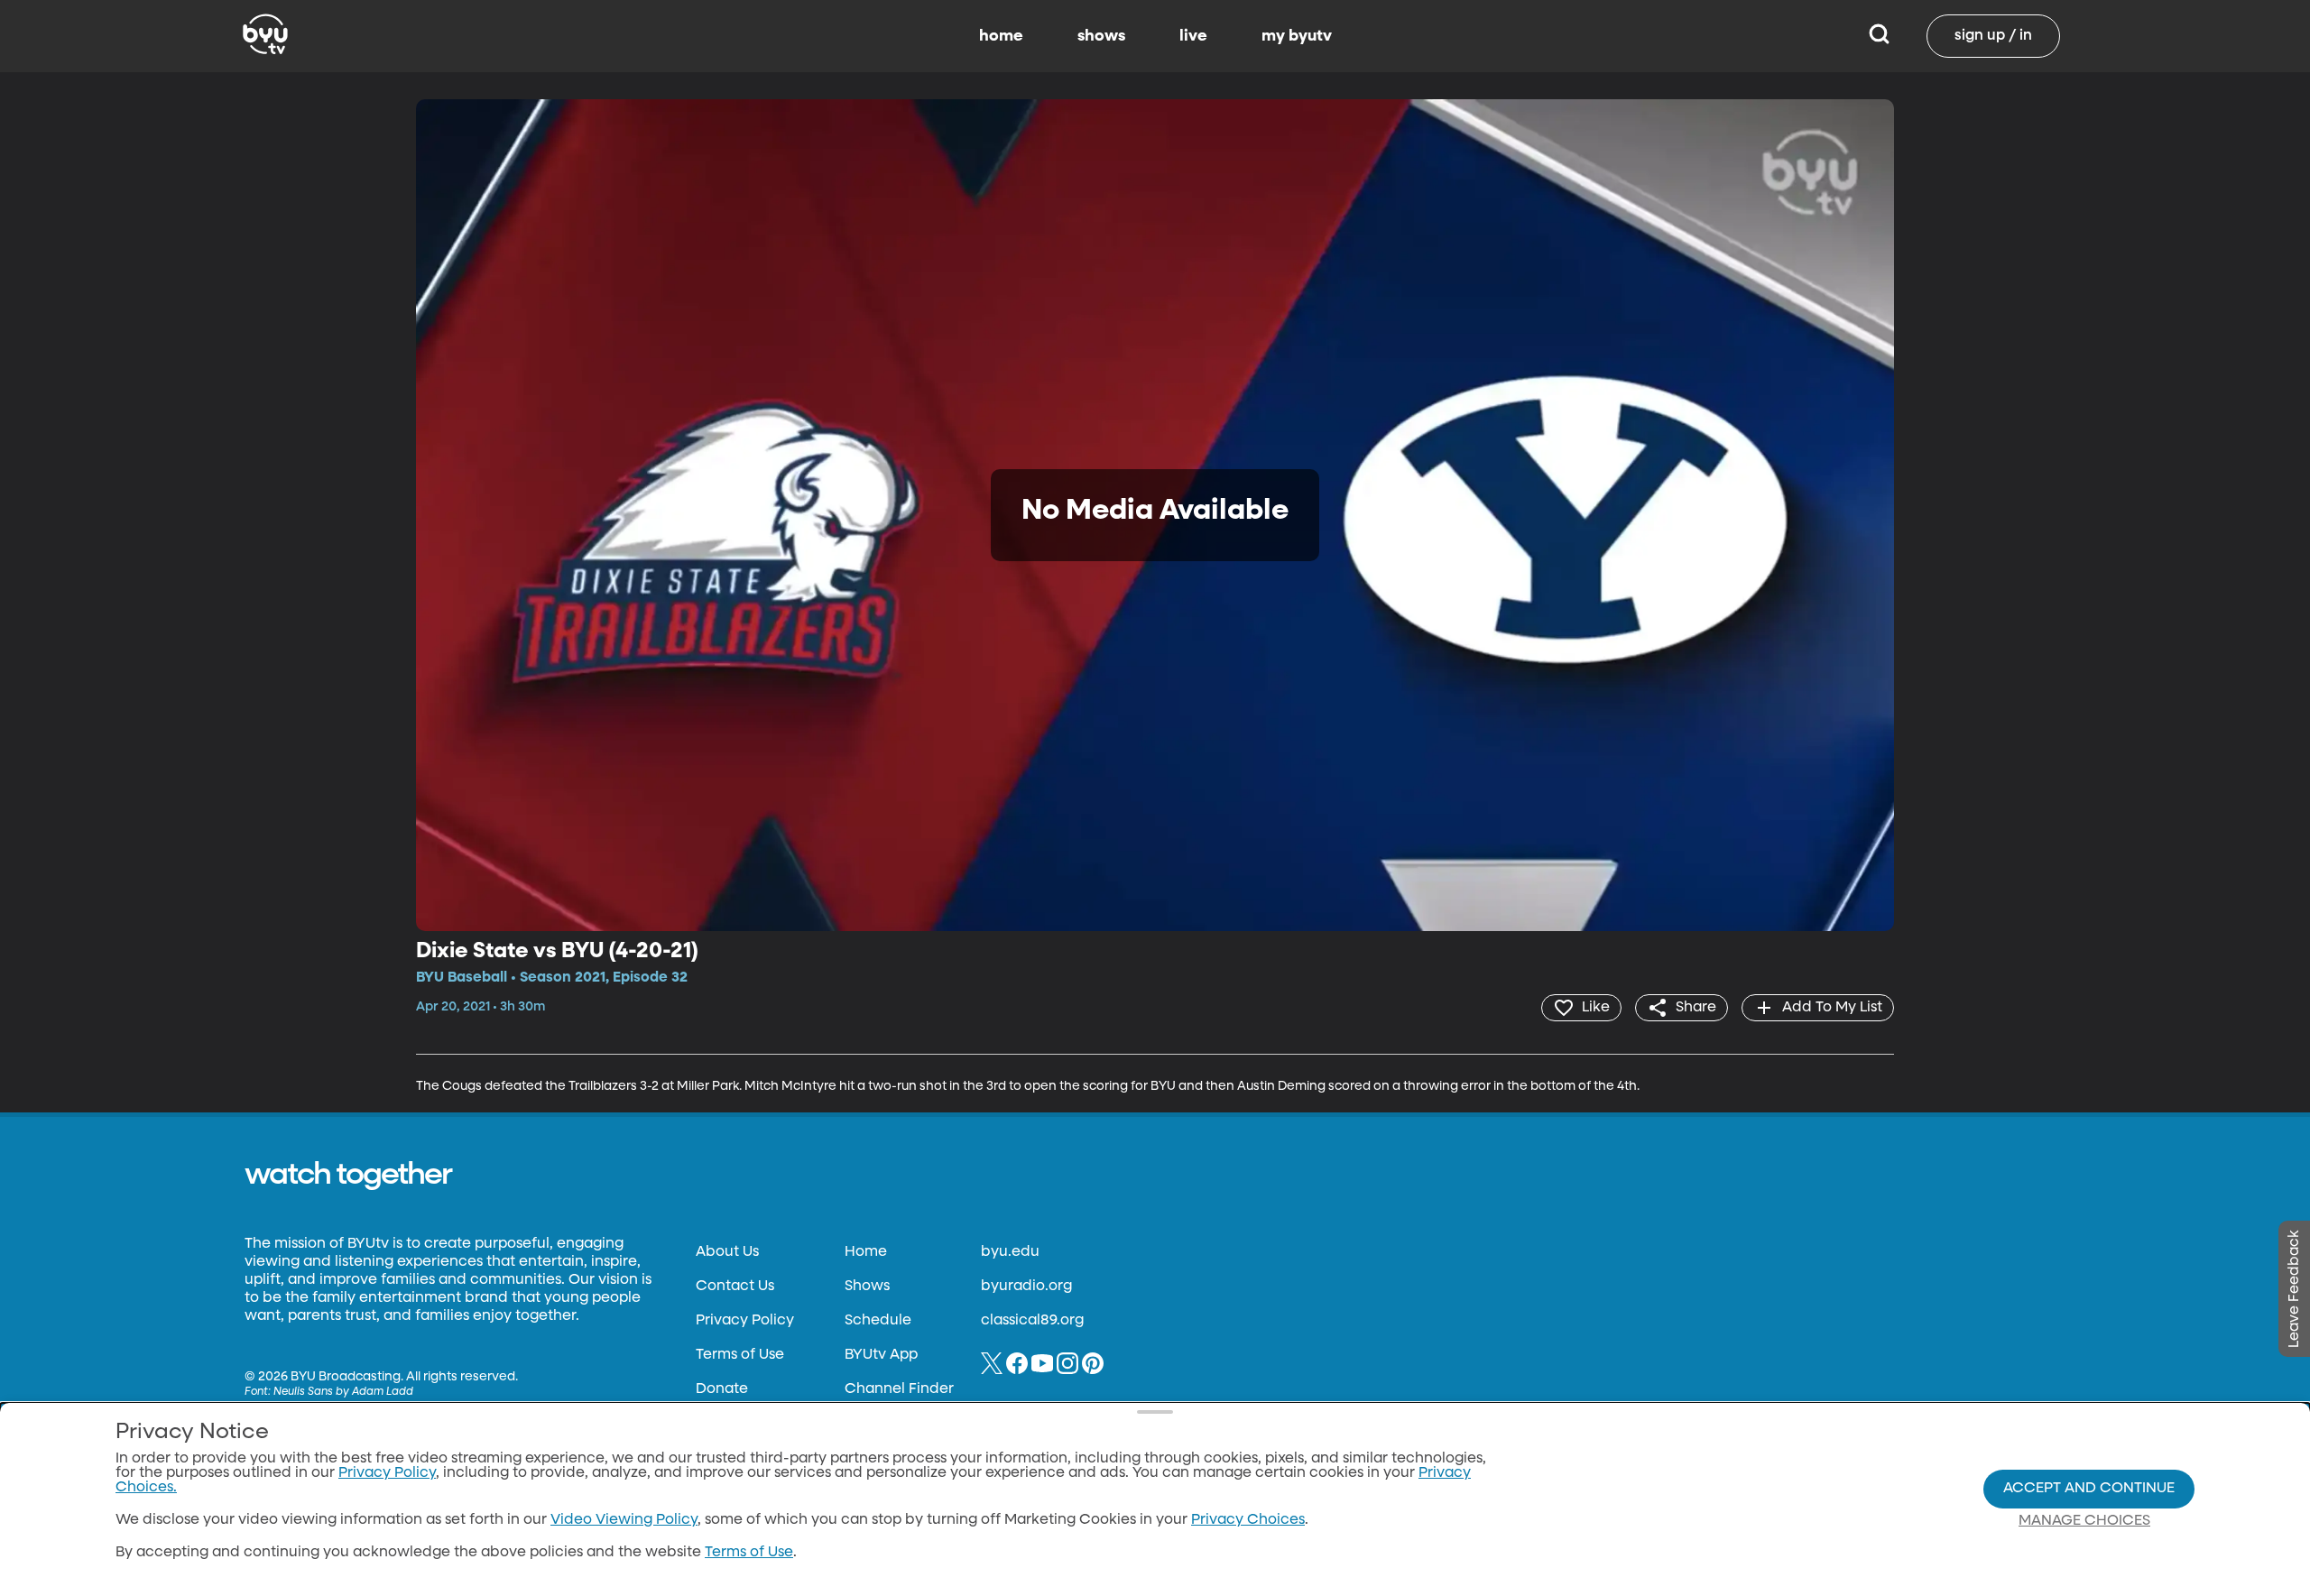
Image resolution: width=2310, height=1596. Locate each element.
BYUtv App (881, 1355)
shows (1101, 36)
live (1193, 36)
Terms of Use (740, 1355)
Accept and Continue (2089, 1489)
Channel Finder (899, 1389)
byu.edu (1010, 1252)
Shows (867, 1287)
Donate (722, 1389)
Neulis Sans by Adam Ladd (343, 1392)
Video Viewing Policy (624, 1520)
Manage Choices (2084, 1521)
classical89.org (1032, 1321)
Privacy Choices (1248, 1520)
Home (866, 1252)
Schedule (878, 1321)
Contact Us (735, 1287)
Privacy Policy (745, 1321)
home (1001, 36)
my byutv (1297, 36)
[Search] (1879, 36)
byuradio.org (1026, 1287)
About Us (727, 1252)
